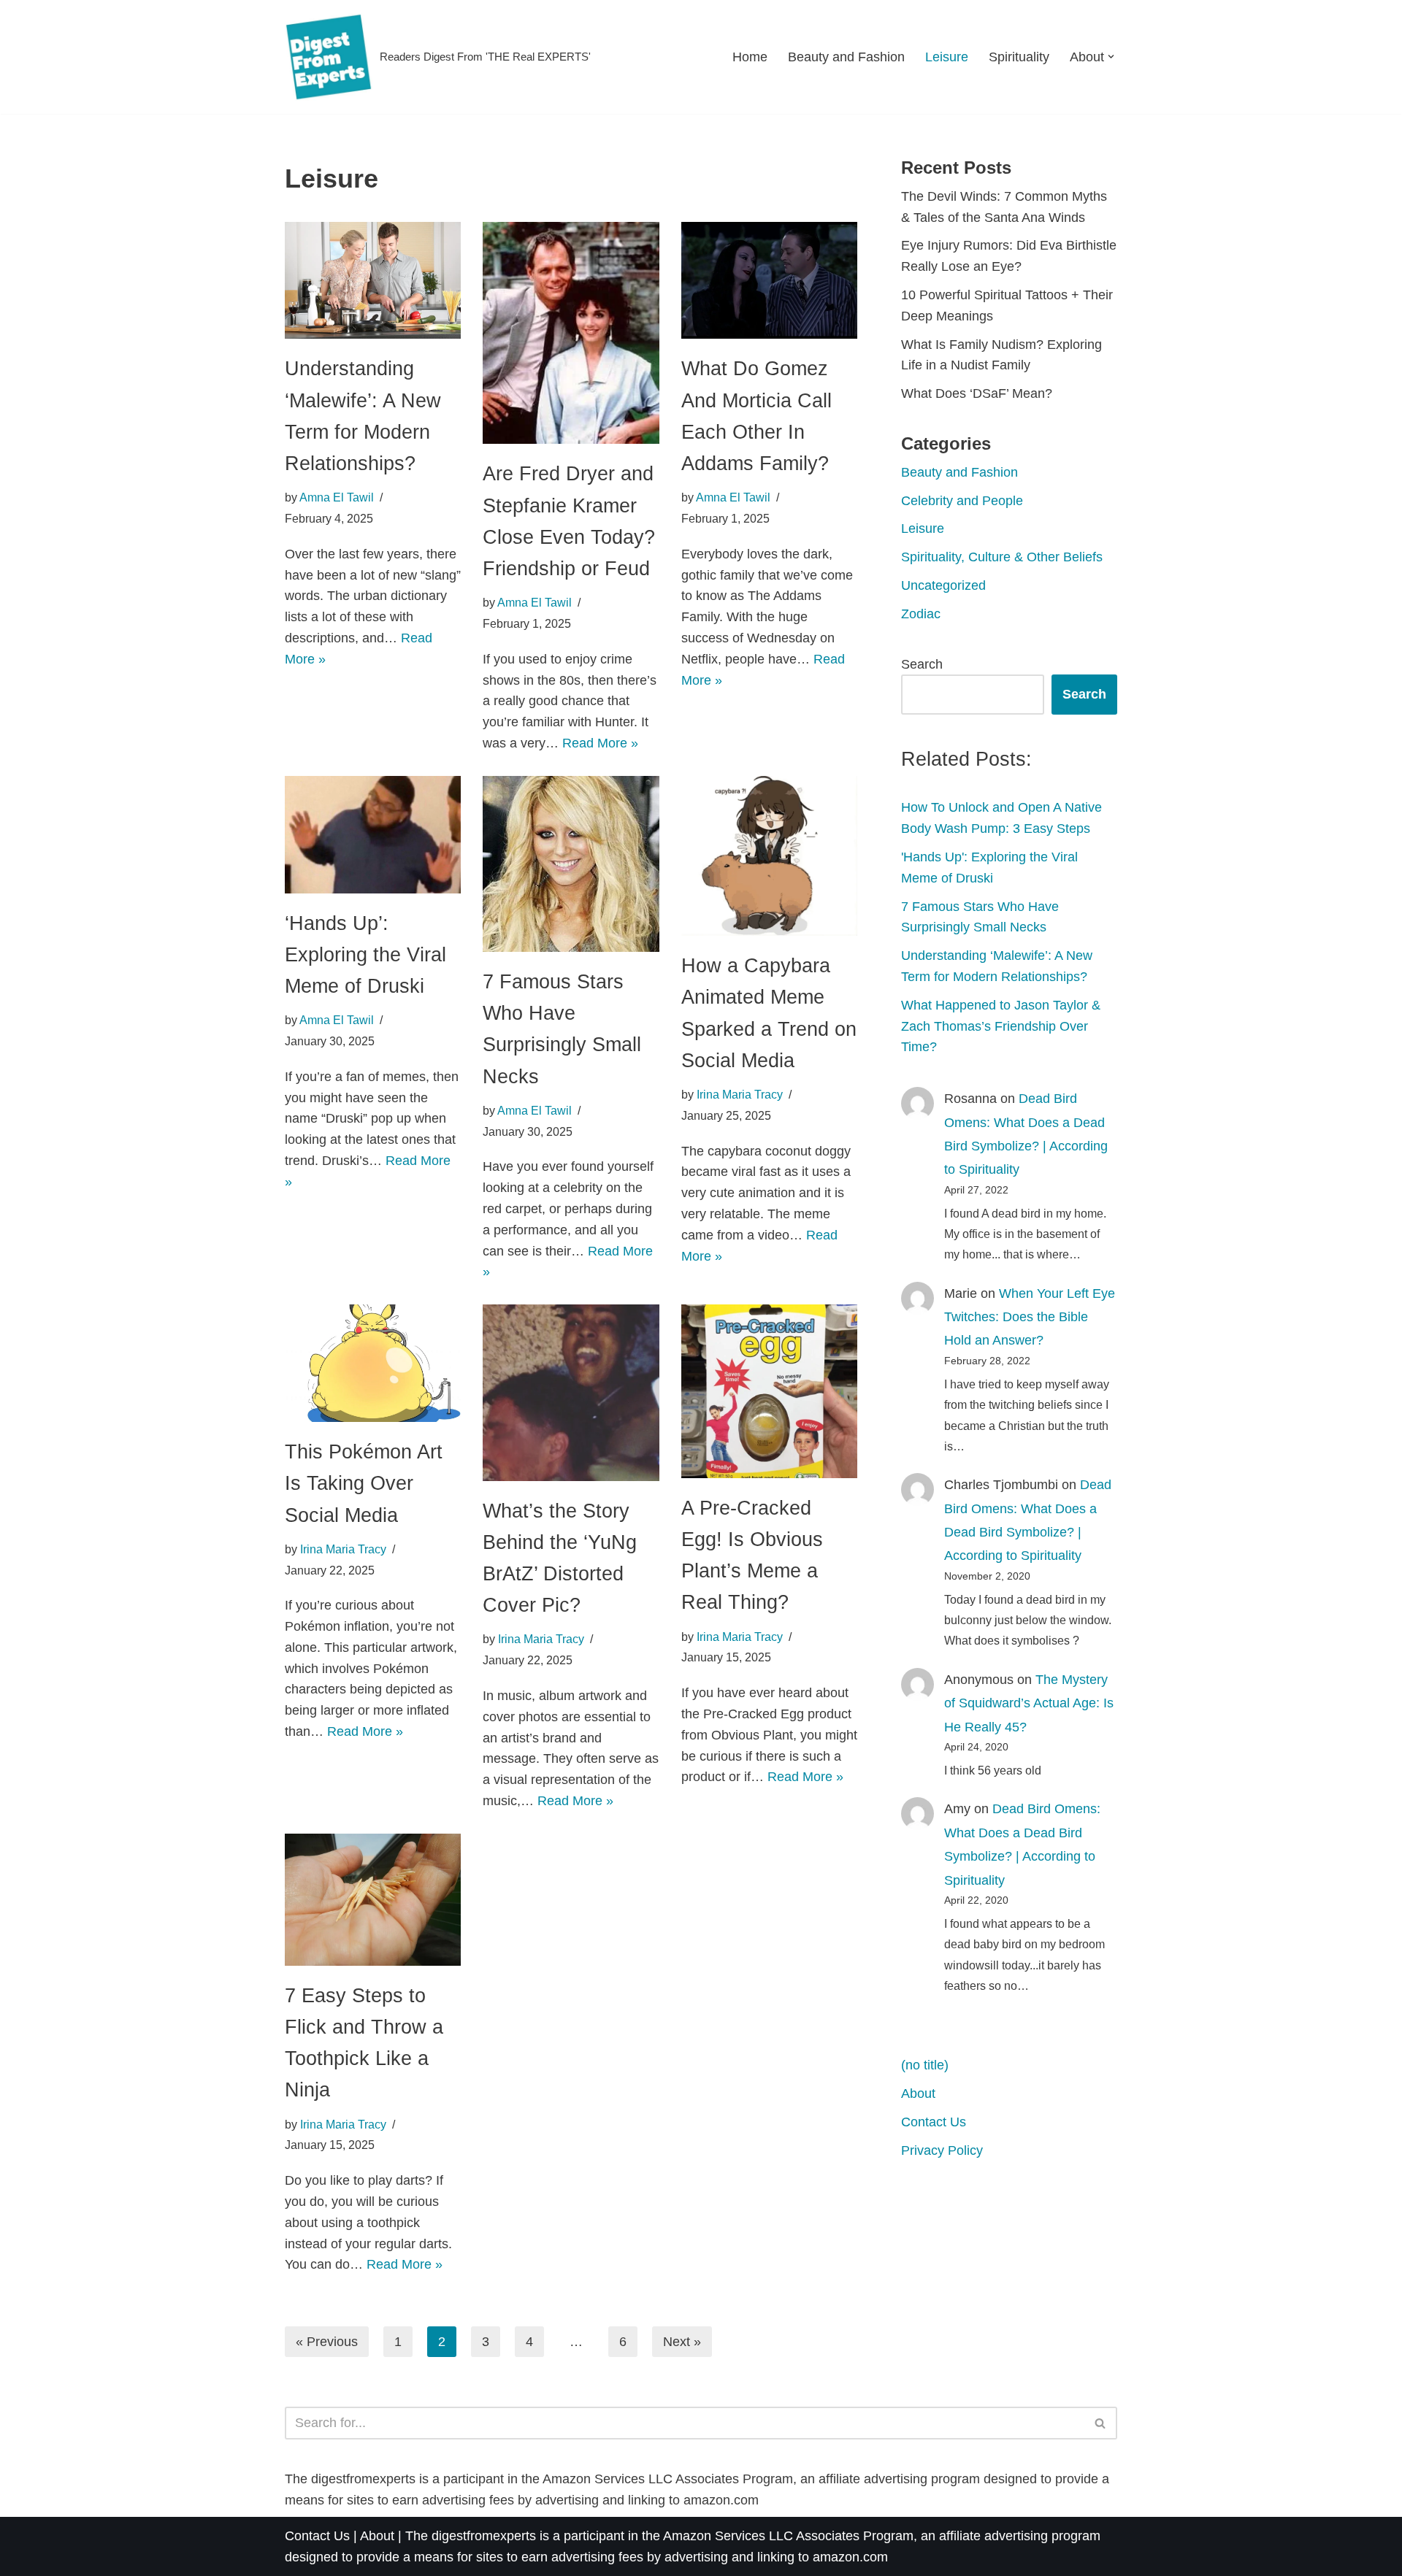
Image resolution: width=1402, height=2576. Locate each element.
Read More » (600, 743)
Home (750, 57)
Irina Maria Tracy (740, 1094)
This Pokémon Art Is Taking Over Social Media (364, 1483)
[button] (1111, 57)
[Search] (1101, 2423)
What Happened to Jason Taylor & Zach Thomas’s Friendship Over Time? (1001, 1026)
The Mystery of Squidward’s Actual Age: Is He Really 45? (1029, 1703)
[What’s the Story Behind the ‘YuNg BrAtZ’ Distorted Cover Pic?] (571, 1392)
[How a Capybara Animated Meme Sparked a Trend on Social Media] (769, 856)
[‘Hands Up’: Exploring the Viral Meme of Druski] (373, 835)
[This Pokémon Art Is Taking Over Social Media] (373, 1363)
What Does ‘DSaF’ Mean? (977, 393)
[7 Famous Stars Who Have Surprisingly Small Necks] (571, 864)
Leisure (947, 57)
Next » (682, 2342)
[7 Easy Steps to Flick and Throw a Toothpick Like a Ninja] (373, 1900)
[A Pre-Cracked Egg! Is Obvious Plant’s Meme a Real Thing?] (769, 1391)
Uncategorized (943, 585)
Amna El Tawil (337, 497)
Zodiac (921, 614)
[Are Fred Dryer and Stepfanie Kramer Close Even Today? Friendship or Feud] (571, 333)
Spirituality (1019, 57)
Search (922, 664)
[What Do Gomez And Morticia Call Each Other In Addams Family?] (769, 281)
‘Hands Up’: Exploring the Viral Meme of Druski (365, 955)
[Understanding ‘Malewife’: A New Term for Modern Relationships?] (373, 281)
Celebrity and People (962, 501)
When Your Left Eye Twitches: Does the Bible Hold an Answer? (1030, 1317)
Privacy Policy (942, 2150)
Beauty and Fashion (846, 57)
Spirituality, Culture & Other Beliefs (1002, 557)
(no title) (925, 2065)
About (918, 2094)
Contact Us (934, 2122)
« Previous (327, 2342)
